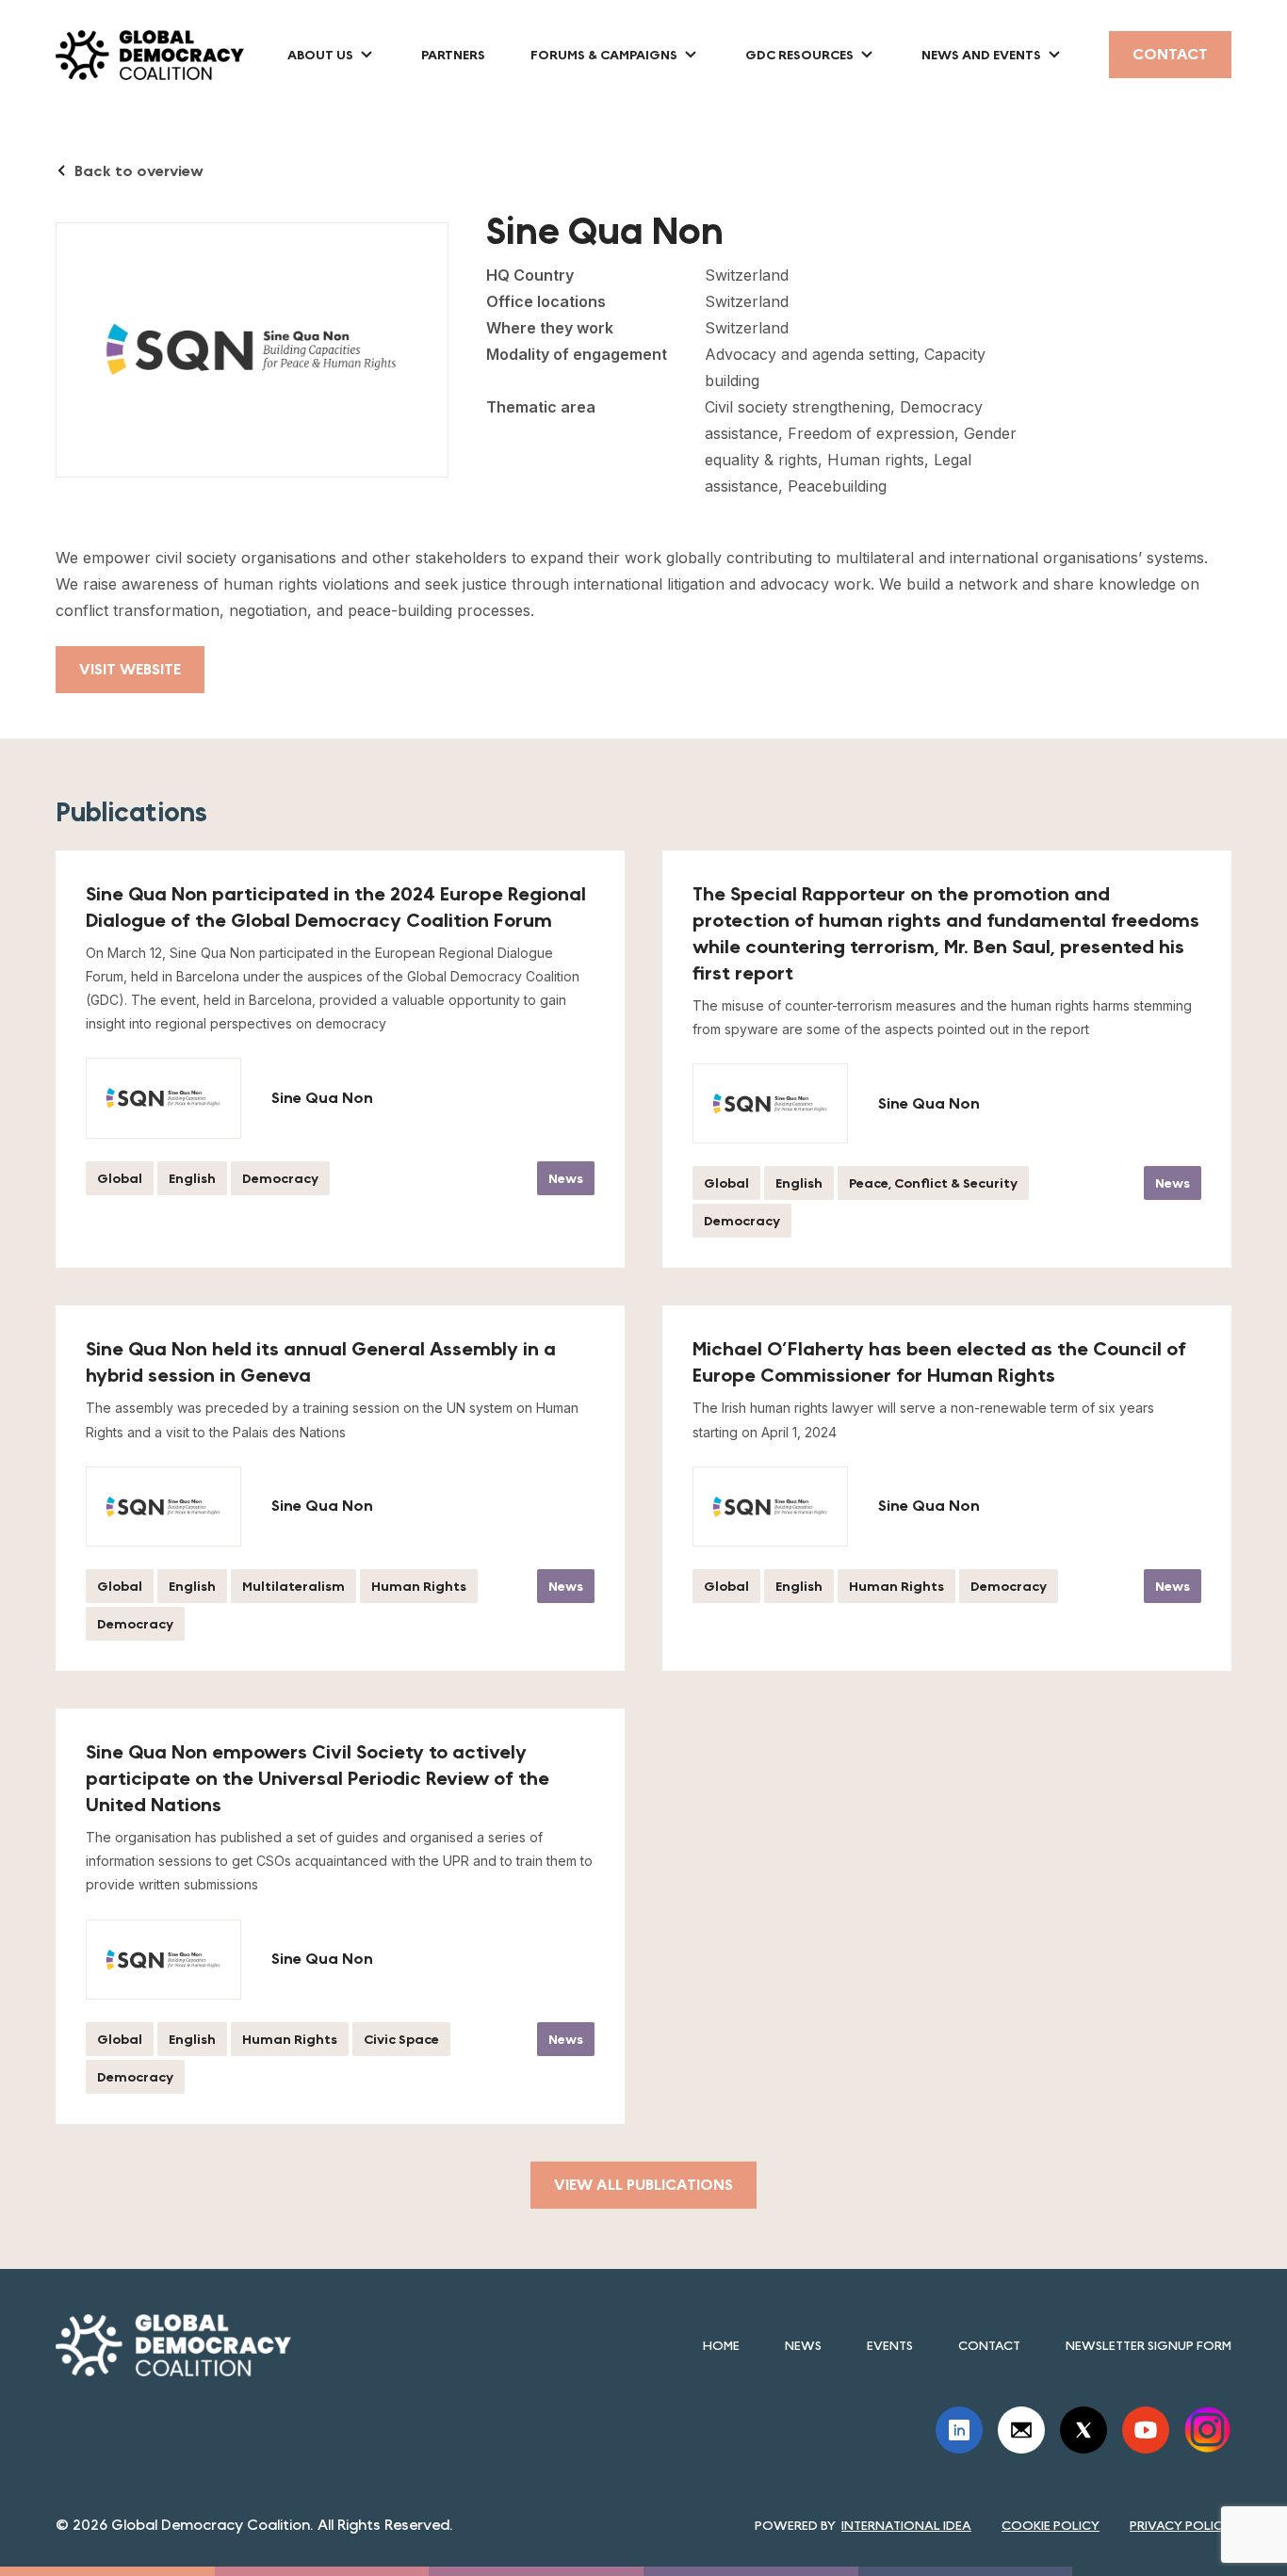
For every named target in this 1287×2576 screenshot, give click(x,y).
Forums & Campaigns (604, 55)
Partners (453, 55)
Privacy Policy (1181, 2525)
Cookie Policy (1051, 2525)
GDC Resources (799, 55)
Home (721, 2345)
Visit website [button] (130, 669)
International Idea (906, 2525)
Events (890, 2345)
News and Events (981, 55)
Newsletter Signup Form (1149, 2345)
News (803, 2345)
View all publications (643, 2185)
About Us (320, 55)
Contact (1170, 54)
